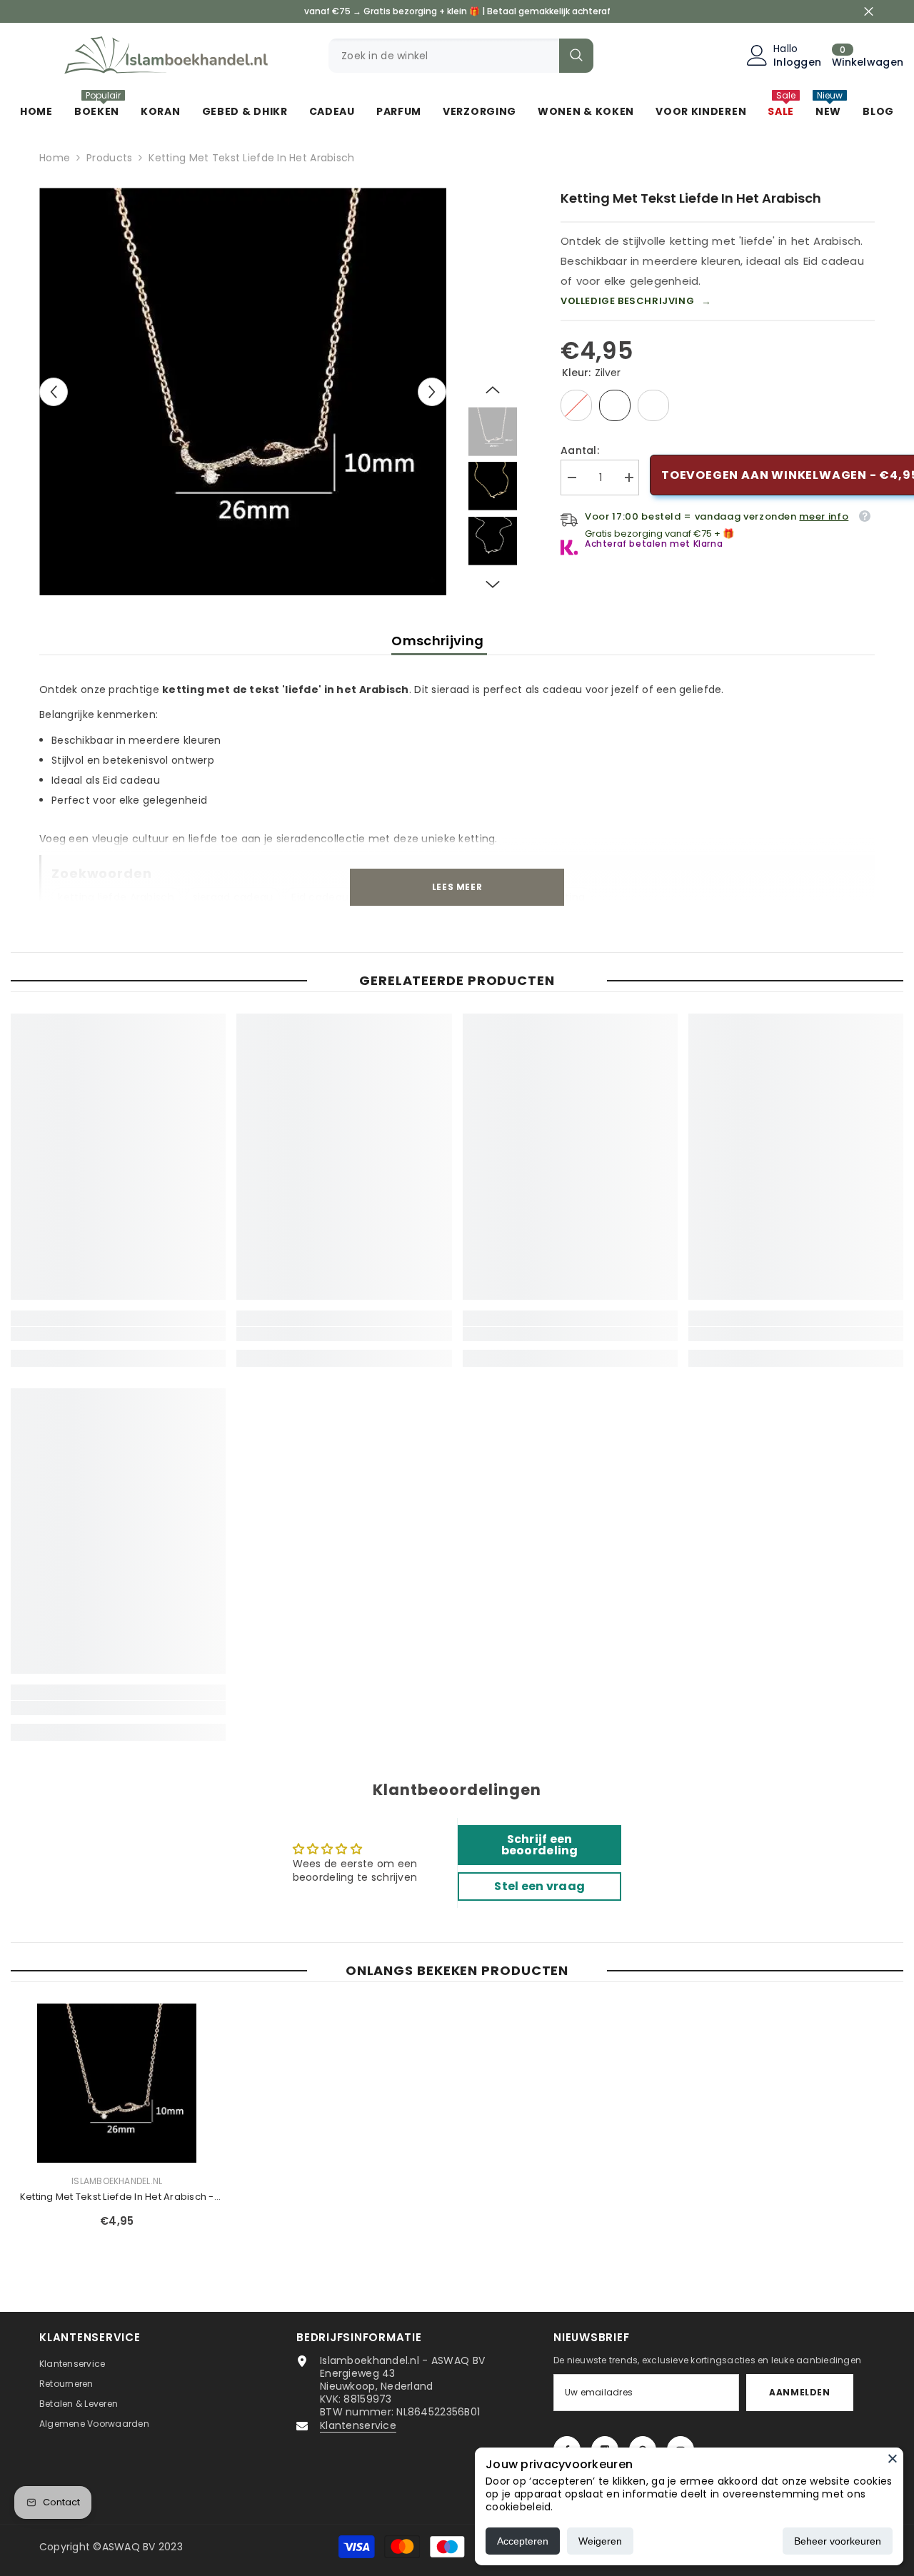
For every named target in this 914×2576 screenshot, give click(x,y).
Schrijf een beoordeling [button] (540, 1845)
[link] (118, 1334)
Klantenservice (358, 2425)
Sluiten (869, 12)
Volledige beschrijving (636, 301)
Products (109, 158)
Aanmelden (799, 2392)
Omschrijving (439, 641)
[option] (243, 392)
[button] (54, 392)
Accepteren (523, 2541)
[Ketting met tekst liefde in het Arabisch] (117, 2083)
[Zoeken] (461, 56)
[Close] (893, 2458)
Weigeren (600, 2541)
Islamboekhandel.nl (117, 2181)
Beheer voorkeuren (838, 2541)
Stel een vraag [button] (539, 1886)
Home (55, 158)
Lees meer (457, 887)
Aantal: (580, 450)
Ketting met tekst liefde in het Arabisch (117, 2197)
